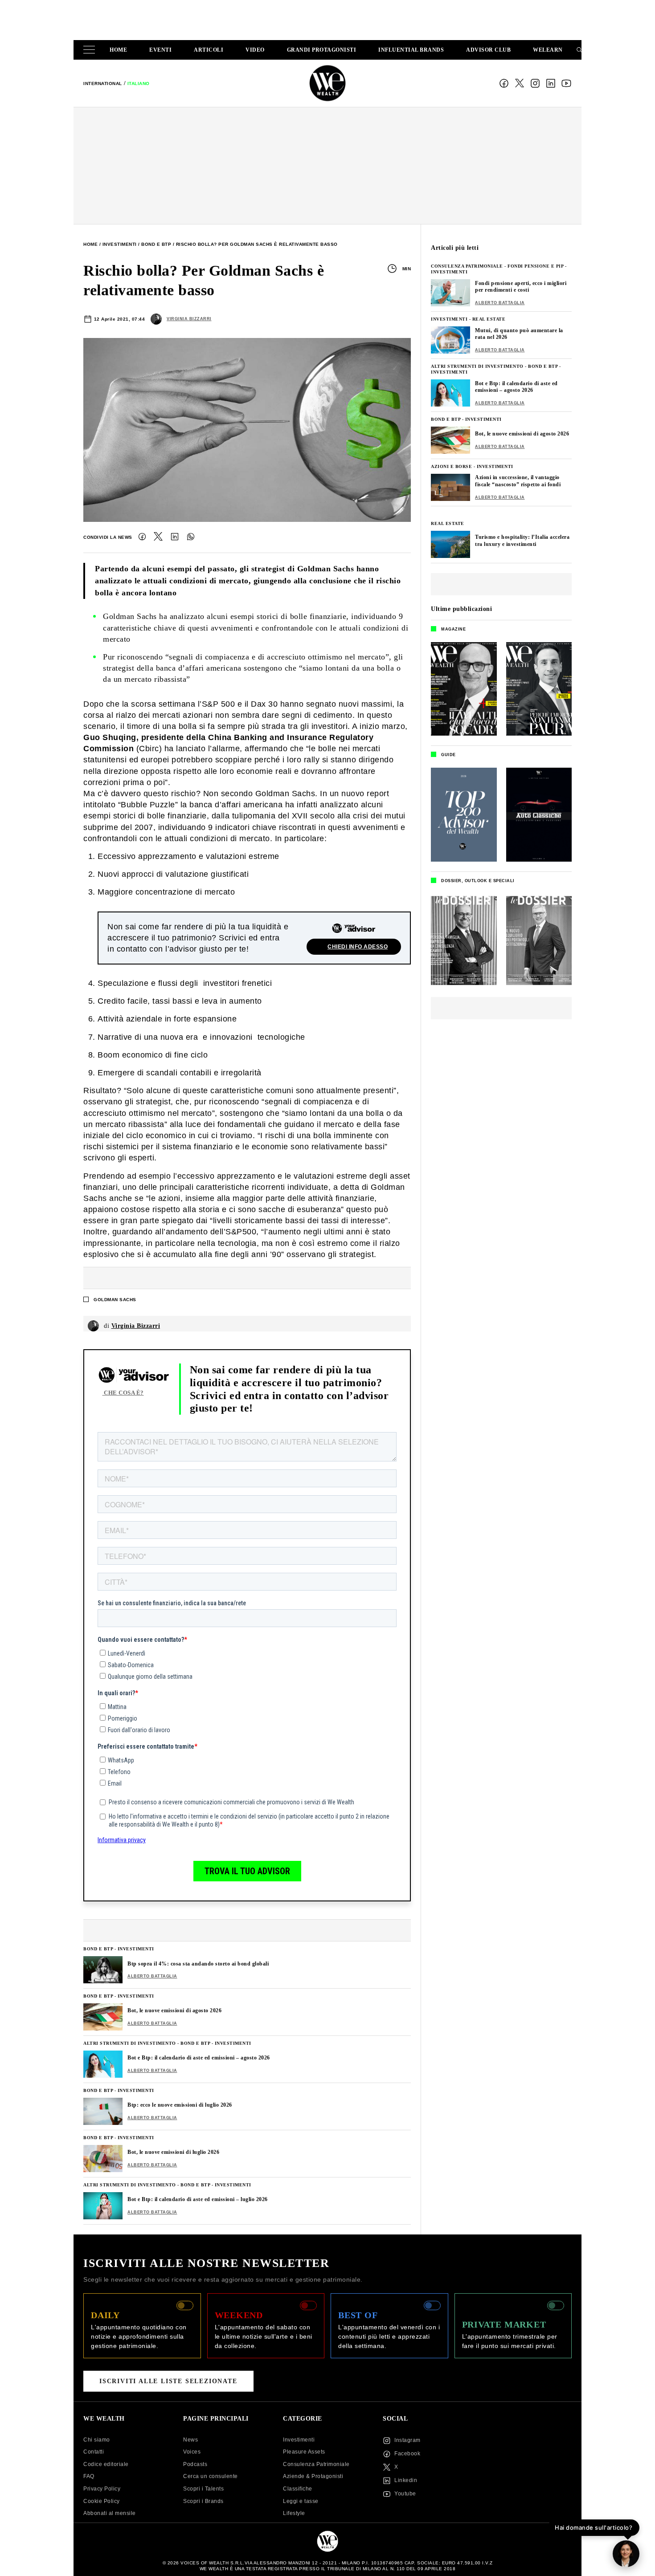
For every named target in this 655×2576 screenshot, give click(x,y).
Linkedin (406, 2480)
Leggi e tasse (301, 2501)
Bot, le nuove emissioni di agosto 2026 (174, 2010)
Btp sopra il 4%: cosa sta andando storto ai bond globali (198, 1964)
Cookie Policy (102, 2501)
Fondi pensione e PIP (535, 266)
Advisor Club (488, 50)
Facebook (504, 83)
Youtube (405, 2494)
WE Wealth (327, 83)
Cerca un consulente (211, 2476)
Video (255, 50)
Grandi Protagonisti (322, 50)
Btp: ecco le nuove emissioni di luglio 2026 (180, 2105)
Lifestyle (294, 2513)
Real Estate (489, 319)
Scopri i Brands (203, 2501)
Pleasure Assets (304, 2452)
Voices (192, 2452)
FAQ (89, 2476)
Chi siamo (97, 2440)
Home (118, 50)
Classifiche (298, 2489)
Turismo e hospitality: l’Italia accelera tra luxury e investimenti (522, 541)
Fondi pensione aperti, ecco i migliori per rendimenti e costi (521, 287)
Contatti (94, 2452)
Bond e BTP (156, 244)
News (190, 2440)
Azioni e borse (451, 466)
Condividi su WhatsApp (191, 537)
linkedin (551, 83)
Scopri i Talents (203, 2489)
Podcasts (195, 2464)
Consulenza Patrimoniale (467, 266)
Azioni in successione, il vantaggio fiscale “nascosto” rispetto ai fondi (518, 481)
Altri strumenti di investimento (130, 2043)
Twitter (158, 537)
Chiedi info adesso (358, 947)
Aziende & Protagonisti (313, 2476)
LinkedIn (175, 537)
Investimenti (120, 244)
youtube (566, 83)
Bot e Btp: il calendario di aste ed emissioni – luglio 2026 (198, 2199)
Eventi (160, 50)
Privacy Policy (102, 2489)
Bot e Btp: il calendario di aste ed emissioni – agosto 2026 (199, 2058)
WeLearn (548, 50)
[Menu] (91, 50)
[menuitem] (103, 83)
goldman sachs (115, 1300)
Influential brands (411, 50)
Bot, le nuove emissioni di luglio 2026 (173, 2152)
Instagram (535, 83)
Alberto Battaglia (152, 1976)
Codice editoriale (106, 2464)
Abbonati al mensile (110, 2513)
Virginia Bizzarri (189, 319)
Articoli (209, 50)
